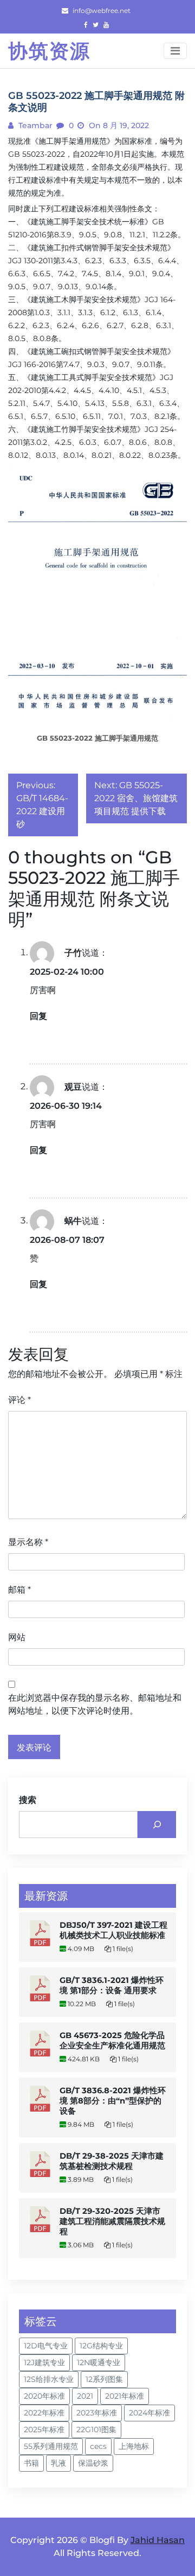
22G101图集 (96, 2429)
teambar (34, 125)
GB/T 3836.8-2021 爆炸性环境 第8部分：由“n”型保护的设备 (113, 2101)
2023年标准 (97, 2413)
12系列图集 (104, 2379)
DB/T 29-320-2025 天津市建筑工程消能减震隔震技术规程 (112, 2221)
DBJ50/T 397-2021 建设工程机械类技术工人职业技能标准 (113, 1930)
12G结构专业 (101, 2346)
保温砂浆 (93, 2463)
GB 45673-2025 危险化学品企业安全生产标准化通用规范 (112, 2041)
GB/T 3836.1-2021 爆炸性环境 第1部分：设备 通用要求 (112, 1985)
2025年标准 (44, 2429)
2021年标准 (125, 2396)
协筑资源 (49, 51)
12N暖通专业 (99, 2362)
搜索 (28, 1800)
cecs (98, 2446)
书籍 (31, 2463)
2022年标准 (44, 2413)
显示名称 (28, 1542)
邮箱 (19, 1590)
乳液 (58, 2463)
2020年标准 (44, 2396)
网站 (17, 1637)
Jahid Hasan (158, 2540)
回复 (38, 1016)
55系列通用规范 (51, 2446)
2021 (85, 2396)
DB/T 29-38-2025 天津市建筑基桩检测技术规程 (112, 2161)
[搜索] (157, 1824)
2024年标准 (149, 2413)
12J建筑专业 (44, 2362)
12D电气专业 (46, 2346)
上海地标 (134, 2446)
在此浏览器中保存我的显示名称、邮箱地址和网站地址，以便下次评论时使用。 (95, 1704)
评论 (19, 1400)
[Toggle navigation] (175, 51)
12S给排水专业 (49, 2379)
